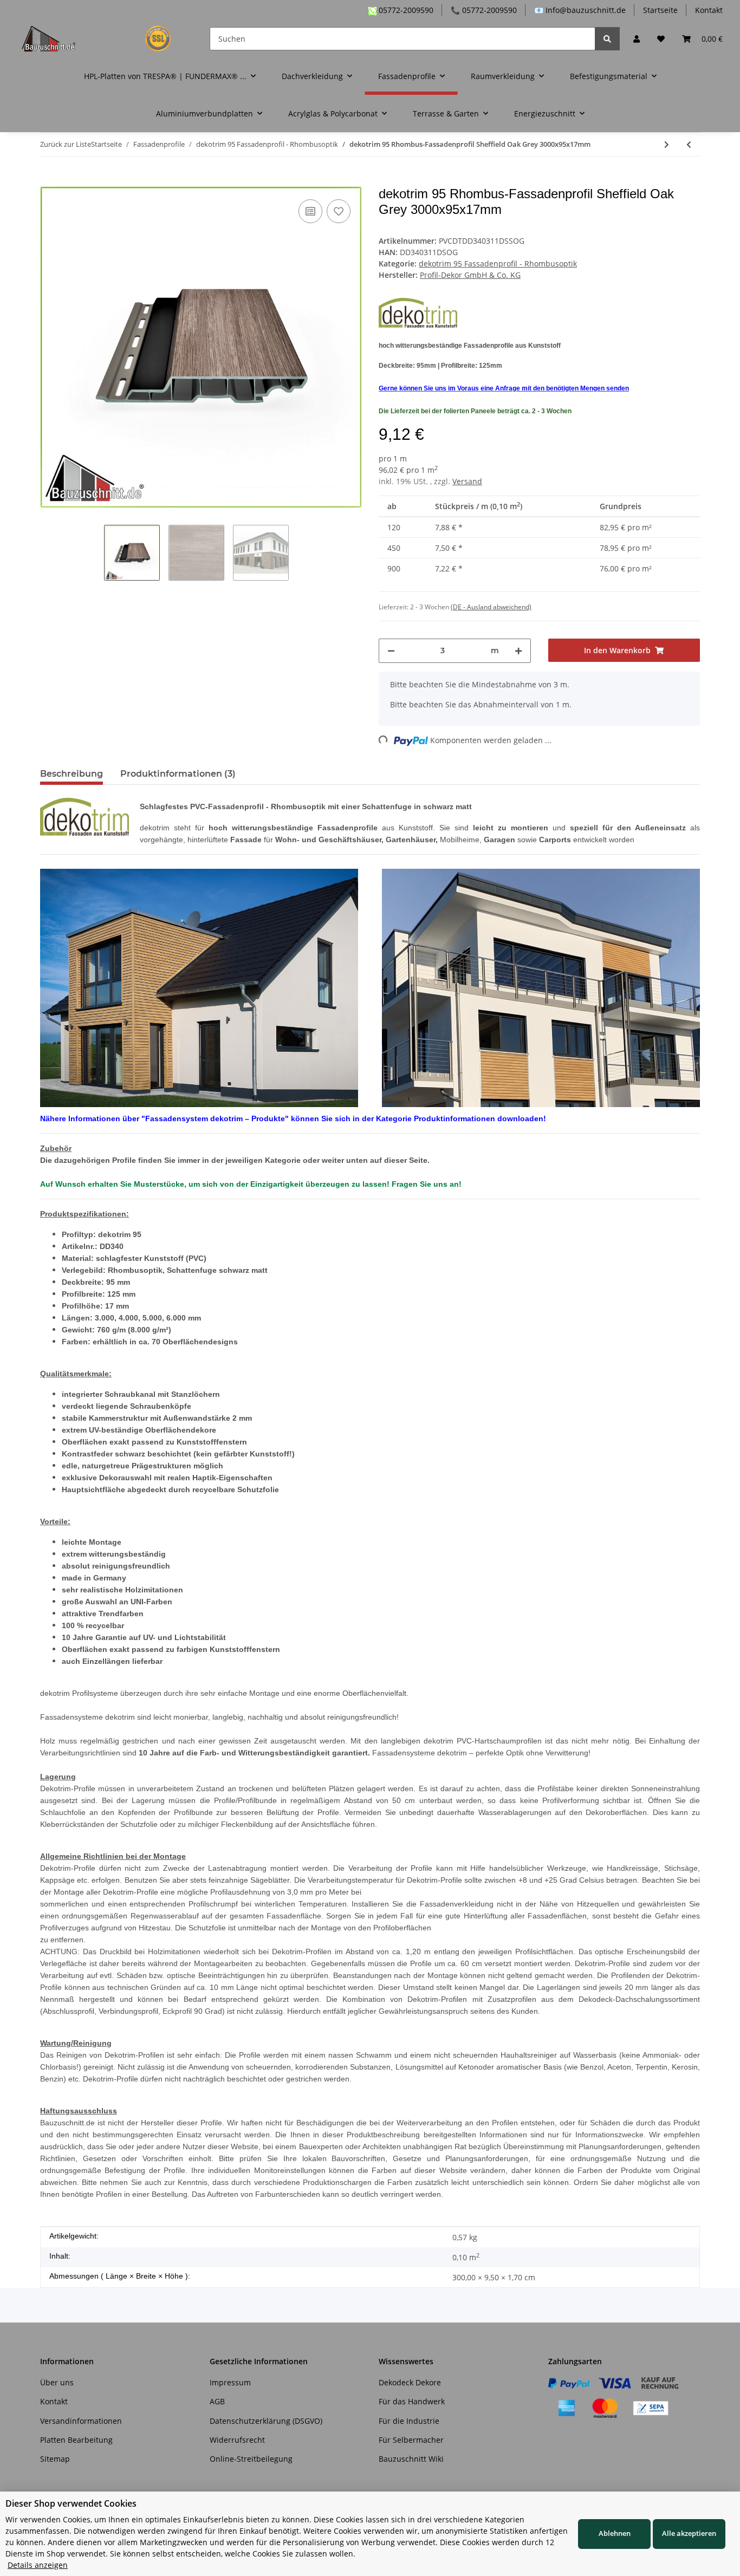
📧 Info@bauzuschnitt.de (580, 10)
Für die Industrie (409, 2421)
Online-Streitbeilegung (251, 2459)
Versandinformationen (81, 2421)
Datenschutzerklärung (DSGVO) (266, 2421)
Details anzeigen (38, 2565)
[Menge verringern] (391, 651)
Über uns (57, 2382)
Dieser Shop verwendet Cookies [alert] (71, 2503)
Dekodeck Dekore (410, 2382)
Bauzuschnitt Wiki (411, 2459)
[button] (637, 39)
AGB (217, 2401)
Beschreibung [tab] (72, 774)
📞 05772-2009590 (484, 10)
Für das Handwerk (412, 2401)
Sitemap (55, 2459)
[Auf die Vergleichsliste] (310, 211)
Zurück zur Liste (66, 144)
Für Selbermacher (411, 2440)
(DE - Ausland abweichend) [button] (491, 607)
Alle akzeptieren (689, 2533)
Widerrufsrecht (237, 2440)
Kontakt (709, 10)
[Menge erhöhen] (518, 651)
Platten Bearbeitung (76, 2440)
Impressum (230, 2382)
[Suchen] (607, 39)
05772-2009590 (405, 10)
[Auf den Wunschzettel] (339, 211)
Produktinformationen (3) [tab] (178, 774)
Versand (467, 481)
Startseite (660, 10)
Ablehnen (615, 2533)
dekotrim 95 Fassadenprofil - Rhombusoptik (498, 264)
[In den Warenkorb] (49, 180)
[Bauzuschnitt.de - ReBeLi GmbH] (103, 38)
